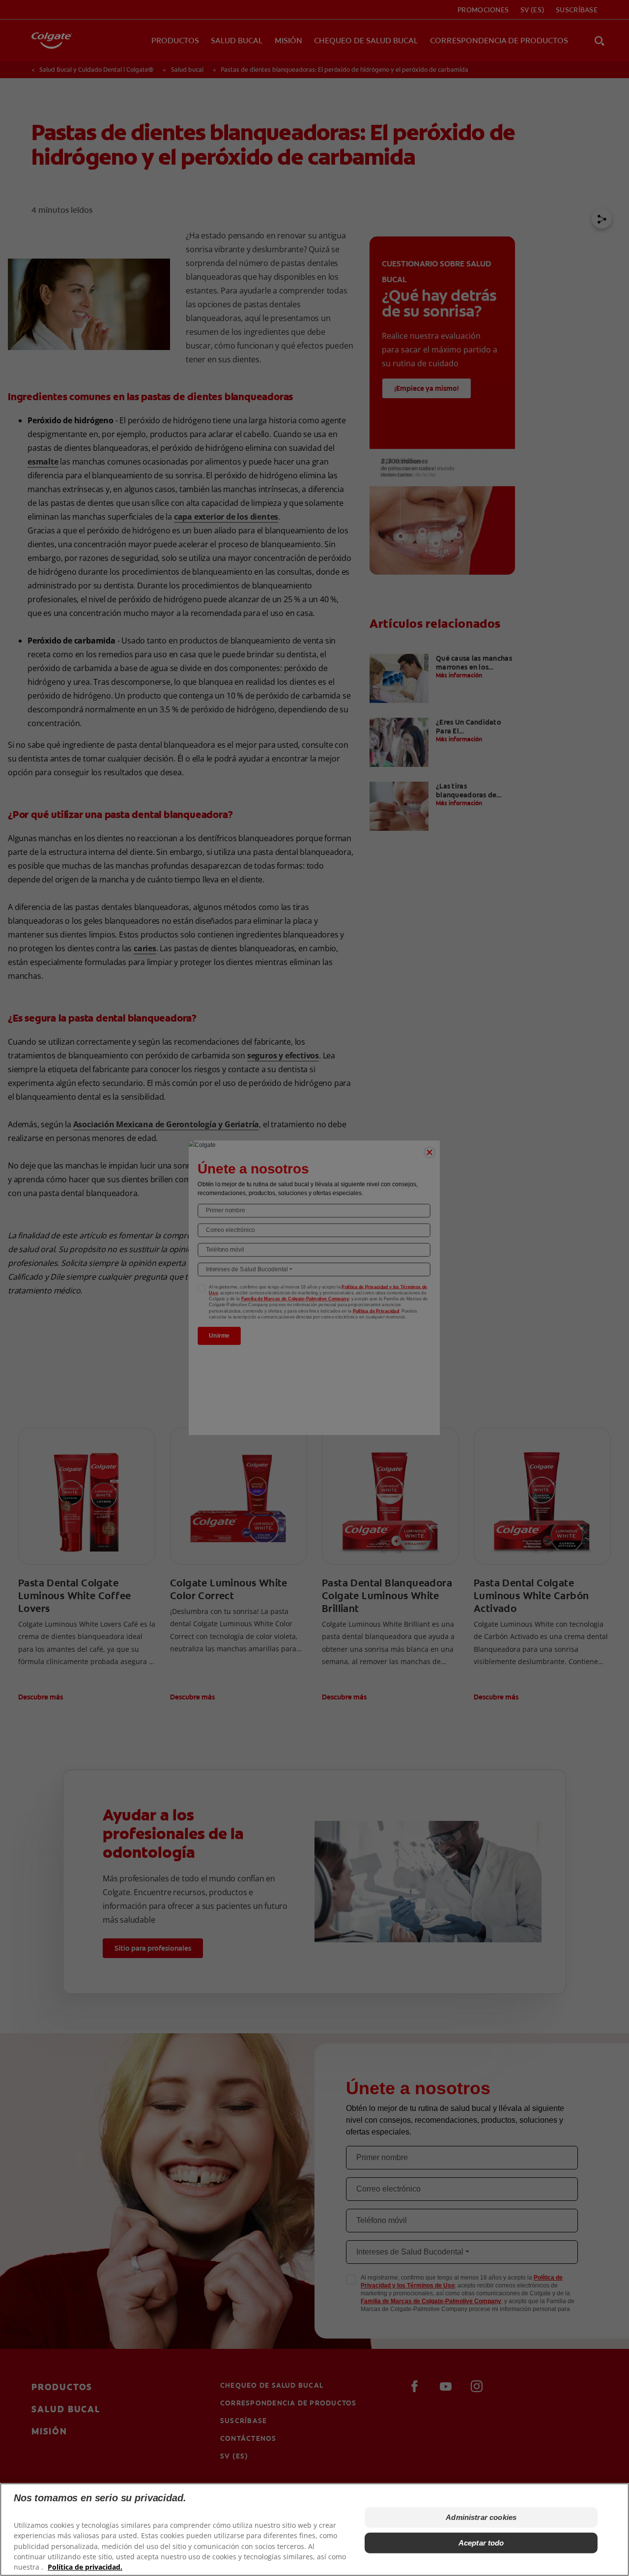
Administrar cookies (481, 2517)
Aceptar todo (481, 2543)
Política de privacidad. (85, 2566)
